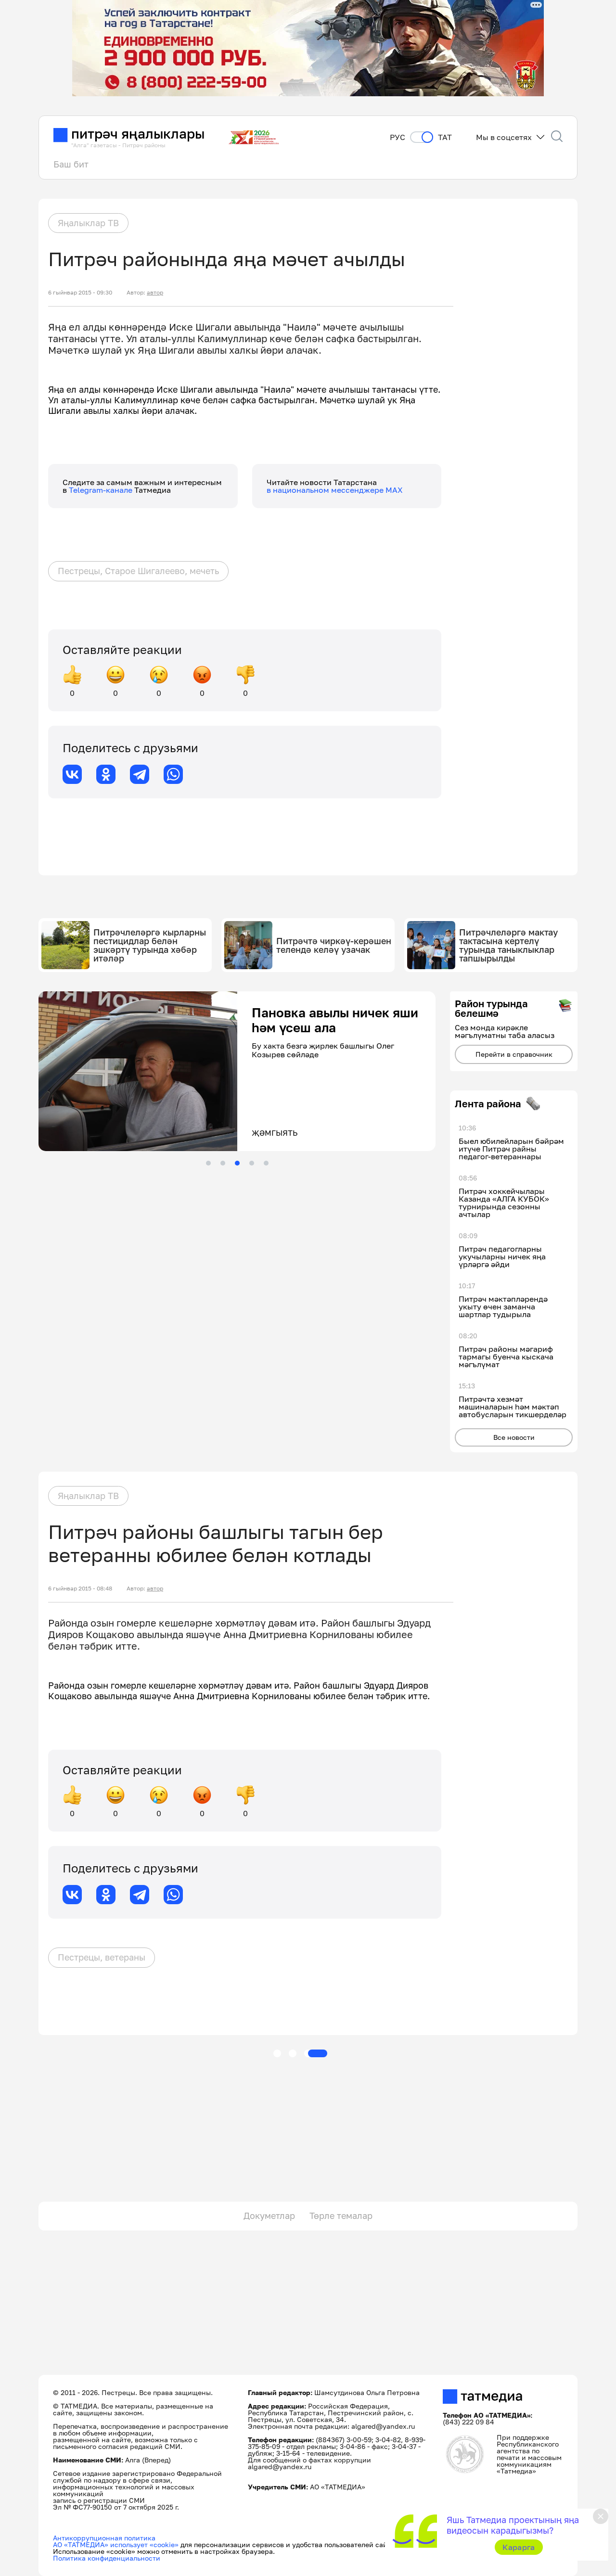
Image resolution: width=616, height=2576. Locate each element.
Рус (398, 137)
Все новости (514, 1437)
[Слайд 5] (266, 1163)
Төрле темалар (341, 2216)
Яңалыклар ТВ (88, 223)
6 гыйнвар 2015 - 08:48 (80, 1589)
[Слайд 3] (237, 1163)
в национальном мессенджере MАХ (335, 490)
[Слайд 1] (208, 1163)
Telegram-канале (102, 490)
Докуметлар (269, 2216)
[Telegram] (140, 774)
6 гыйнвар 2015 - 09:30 (80, 293)
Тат (445, 137)
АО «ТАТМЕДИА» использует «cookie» (116, 2544)
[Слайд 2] (223, 1163)
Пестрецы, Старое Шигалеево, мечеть (138, 571)
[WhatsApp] (173, 774)
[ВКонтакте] (72, 774)
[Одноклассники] (106, 774)
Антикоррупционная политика (104, 2538)
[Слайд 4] (252, 1163)
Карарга (519, 2547)
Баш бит (71, 164)
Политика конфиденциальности (107, 2558)
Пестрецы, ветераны (102, 1957)
